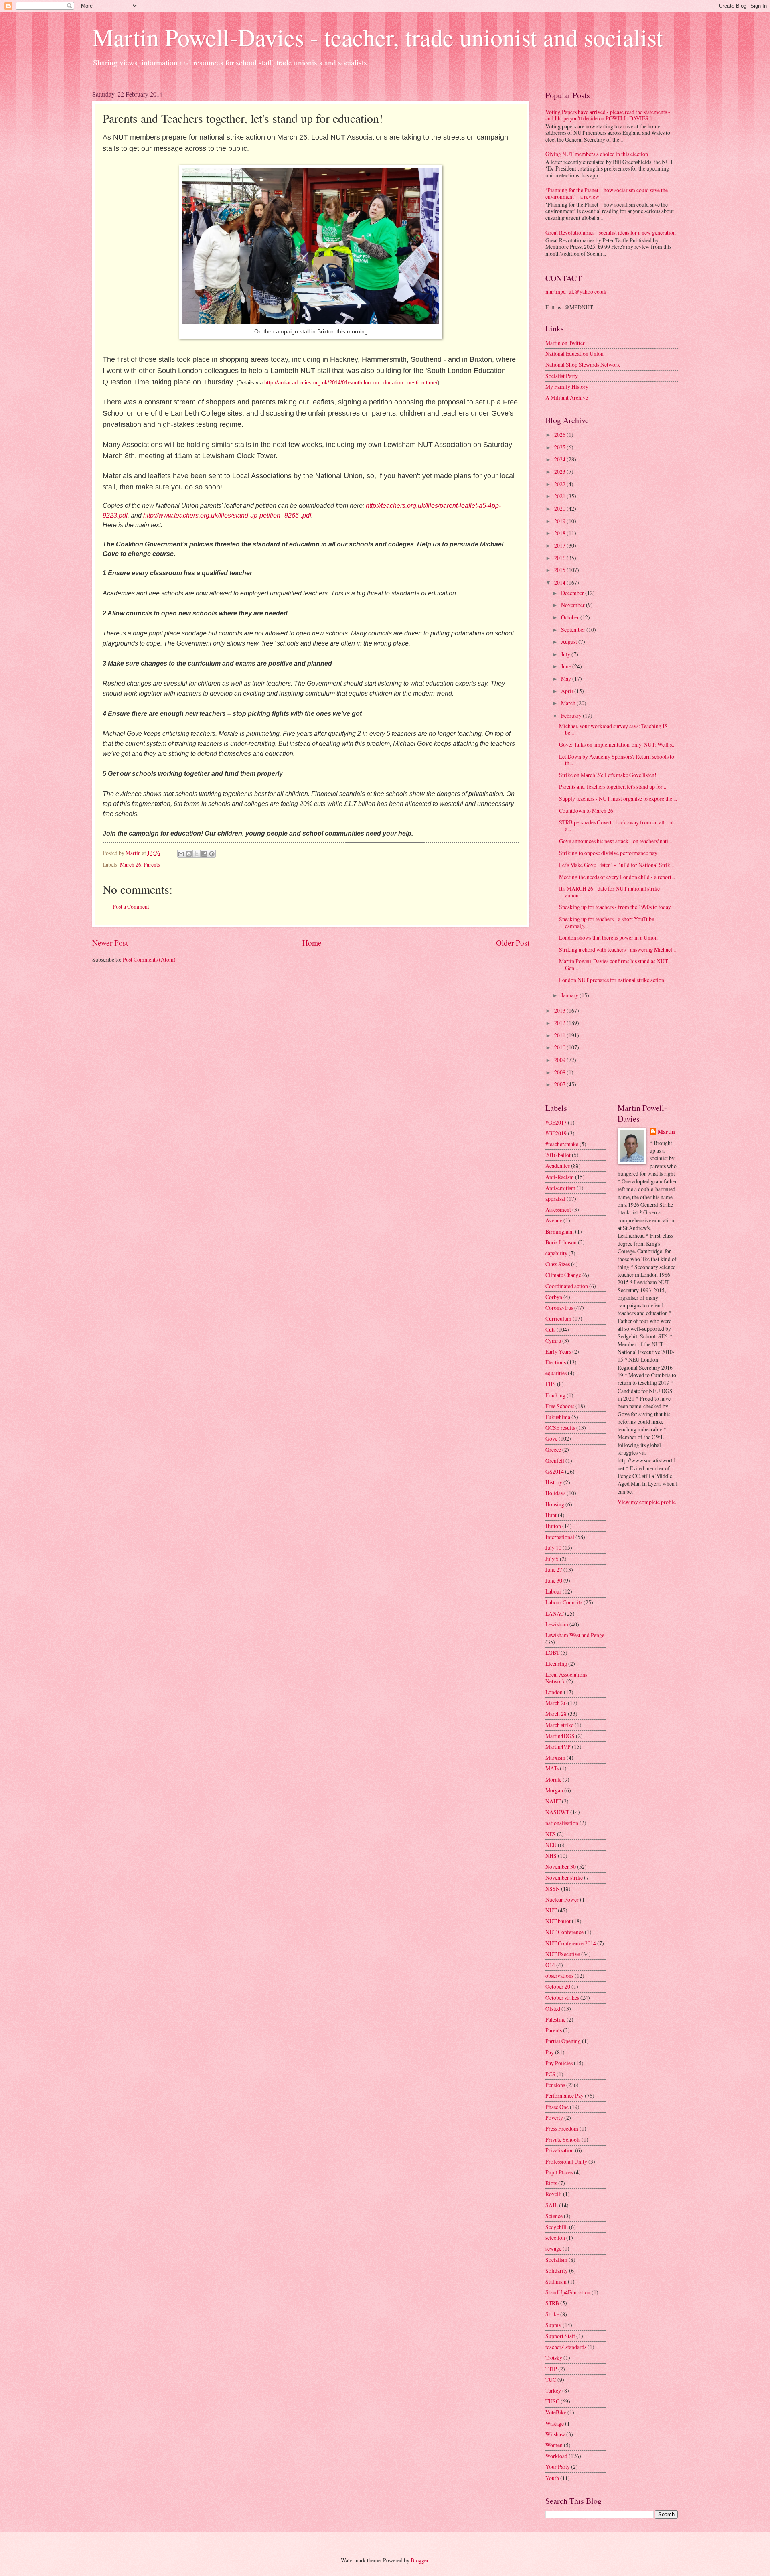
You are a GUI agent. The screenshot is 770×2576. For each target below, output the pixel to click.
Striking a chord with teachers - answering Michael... (617, 949)
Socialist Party (562, 376)
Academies (558, 1166)
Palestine (555, 2019)
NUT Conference (564, 1932)
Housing (555, 1504)
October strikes (562, 1998)
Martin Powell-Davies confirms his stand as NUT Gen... (613, 964)
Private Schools (563, 2139)
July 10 (553, 1548)
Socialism (556, 2260)
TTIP (551, 2369)
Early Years (558, 1351)
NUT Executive (563, 1954)
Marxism (555, 1757)
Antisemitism (560, 1188)
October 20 (558, 1986)
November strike (564, 1877)
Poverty (554, 2118)
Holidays (555, 1493)
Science (554, 2216)
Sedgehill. (557, 2227)
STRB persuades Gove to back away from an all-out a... (616, 826)
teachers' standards (566, 2347)
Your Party (558, 2467)
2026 (560, 435)
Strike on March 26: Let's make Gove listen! (608, 775)
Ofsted (553, 2009)
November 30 (561, 1867)
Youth (552, 2478)
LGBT (552, 1653)
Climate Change (563, 1275)
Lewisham (557, 1624)
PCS (550, 2074)
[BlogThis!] (189, 854)
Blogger (419, 2560)
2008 (560, 1072)
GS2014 (555, 1471)
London (554, 1692)
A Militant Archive (567, 397)
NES (551, 1834)
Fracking (555, 1395)
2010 (560, 1047)
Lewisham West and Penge (575, 1635)
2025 (560, 447)
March (569, 703)
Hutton (553, 1526)
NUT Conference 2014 (571, 1943)
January (570, 995)
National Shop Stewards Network (583, 364)
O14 (550, 1965)
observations (559, 1976)
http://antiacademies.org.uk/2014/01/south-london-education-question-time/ (351, 383)
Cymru (553, 1341)
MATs (552, 1768)
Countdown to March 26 (586, 811)
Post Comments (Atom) (149, 959)
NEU (551, 1845)
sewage (553, 2248)
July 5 (552, 1559)
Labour (553, 1591)
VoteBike (556, 2412)
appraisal (555, 1199)
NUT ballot (558, 1921)
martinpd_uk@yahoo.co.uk (576, 291)
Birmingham (560, 1231)
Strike (552, 2314)
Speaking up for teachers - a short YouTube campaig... (607, 922)
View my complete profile (647, 1502)
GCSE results (560, 1428)
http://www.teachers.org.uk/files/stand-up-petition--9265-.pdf (227, 515)
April (568, 691)
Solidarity (557, 2270)
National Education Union (574, 354)
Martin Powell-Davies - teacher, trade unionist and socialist (378, 37)
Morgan (554, 1790)
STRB (552, 2303)
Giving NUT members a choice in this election (597, 154)
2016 (560, 558)
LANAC (555, 1613)
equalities (556, 1373)
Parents (152, 864)
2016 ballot (558, 1155)
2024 (560, 459)
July (566, 654)
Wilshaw (555, 2434)
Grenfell (555, 1461)
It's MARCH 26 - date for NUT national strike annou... (609, 892)
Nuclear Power (562, 1899)
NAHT (553, 1801)
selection (555, 2238)
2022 (560, 484)
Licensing (556, 1664)
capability (556, 1253)
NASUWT (557, 1812)
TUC (551, 2380)
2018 (560, 533)
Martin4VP (558, 1747)
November (573, 605)
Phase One (557, 2107)
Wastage (555, 2423)
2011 (560, 1035)
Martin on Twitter (565, 343)
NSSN (553, 1889)
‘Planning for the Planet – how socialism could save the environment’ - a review (607, 193)
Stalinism (556, 2281)
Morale (553, 1779)
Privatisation (560, 2150)
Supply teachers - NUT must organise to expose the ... (618, 799)
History (554, 1482)
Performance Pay (564, 2096)
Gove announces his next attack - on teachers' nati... (615, 841)
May (567, 679)
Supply (553, 2325)
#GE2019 (556, 1133)
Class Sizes (558, 1264)
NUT (551, 1910)
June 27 (554, 1570)
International (560, 1537)
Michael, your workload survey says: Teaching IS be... (613, 729)
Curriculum (558, 1318)
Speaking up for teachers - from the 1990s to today (615, 907)
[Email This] (181, 854)
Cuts (550, 1329)
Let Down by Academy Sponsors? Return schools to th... (617, 760)
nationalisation (562, 1823)
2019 (560, 521)
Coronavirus (559, 1308)
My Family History (567, 387)
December (573, 593)
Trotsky (554, 2358)
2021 (560, 496)
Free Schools (560, 1406)
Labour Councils (564, 1602)
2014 (560, 582)
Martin (666, 1132)
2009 (560, 1060)
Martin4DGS (560, 1736)
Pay (550, 2052)
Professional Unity (566, 2161)
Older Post (513, 943)
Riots (551, 2183)
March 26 (131, 864)
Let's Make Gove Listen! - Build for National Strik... (616, 865)
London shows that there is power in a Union (608, 937)
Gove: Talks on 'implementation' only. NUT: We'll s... (617, 744)
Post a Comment (131, 906)
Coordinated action (567, 1286)
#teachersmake (562, 1144)
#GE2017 (556, 1122)
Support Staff (560, 2336)
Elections (556, 1362)
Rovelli (554, 2194)
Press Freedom (562, 2128)
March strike (559, 1725)
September (574, 630)
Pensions (555, 2085)
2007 (560, 1084)
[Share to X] (197, 854)
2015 (560, 570)
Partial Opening (563, 2041)
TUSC (552, 2401)
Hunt (551, 1515)
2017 (560, 545)
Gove (551, 1438)
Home (312, 943)
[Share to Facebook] (204, 854)
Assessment (558, 1209)
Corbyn (554, 1297)
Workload (556, 2456)
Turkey (553, 2390)
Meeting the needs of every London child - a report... (617, 877)
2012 (560, 1023)
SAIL (552, 2205)
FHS (551, 1384)
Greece (553, 1450)
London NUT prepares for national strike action (612, 980)
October (571, 617)
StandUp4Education (568, 2292)
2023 (560, 472)
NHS (551, 1856)
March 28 (556, 1714)
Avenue (554, 1220)
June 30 (554, 1580)
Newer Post (110, 943)
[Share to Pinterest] (212, 854)
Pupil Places (559, 2172)
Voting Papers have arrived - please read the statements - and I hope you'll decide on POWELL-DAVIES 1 (608, 115)
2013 (560, 1010)
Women (554, 2445)
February (572, 716)
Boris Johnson (561, 1242)
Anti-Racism (560, 1177)
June (567, 666)
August (570, 642)
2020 (560, 509)
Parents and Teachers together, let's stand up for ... (613, 787)
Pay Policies (559, 2063)
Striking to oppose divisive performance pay (608, 853)
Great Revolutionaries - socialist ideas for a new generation (611, 232)
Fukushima (558, 1417)
